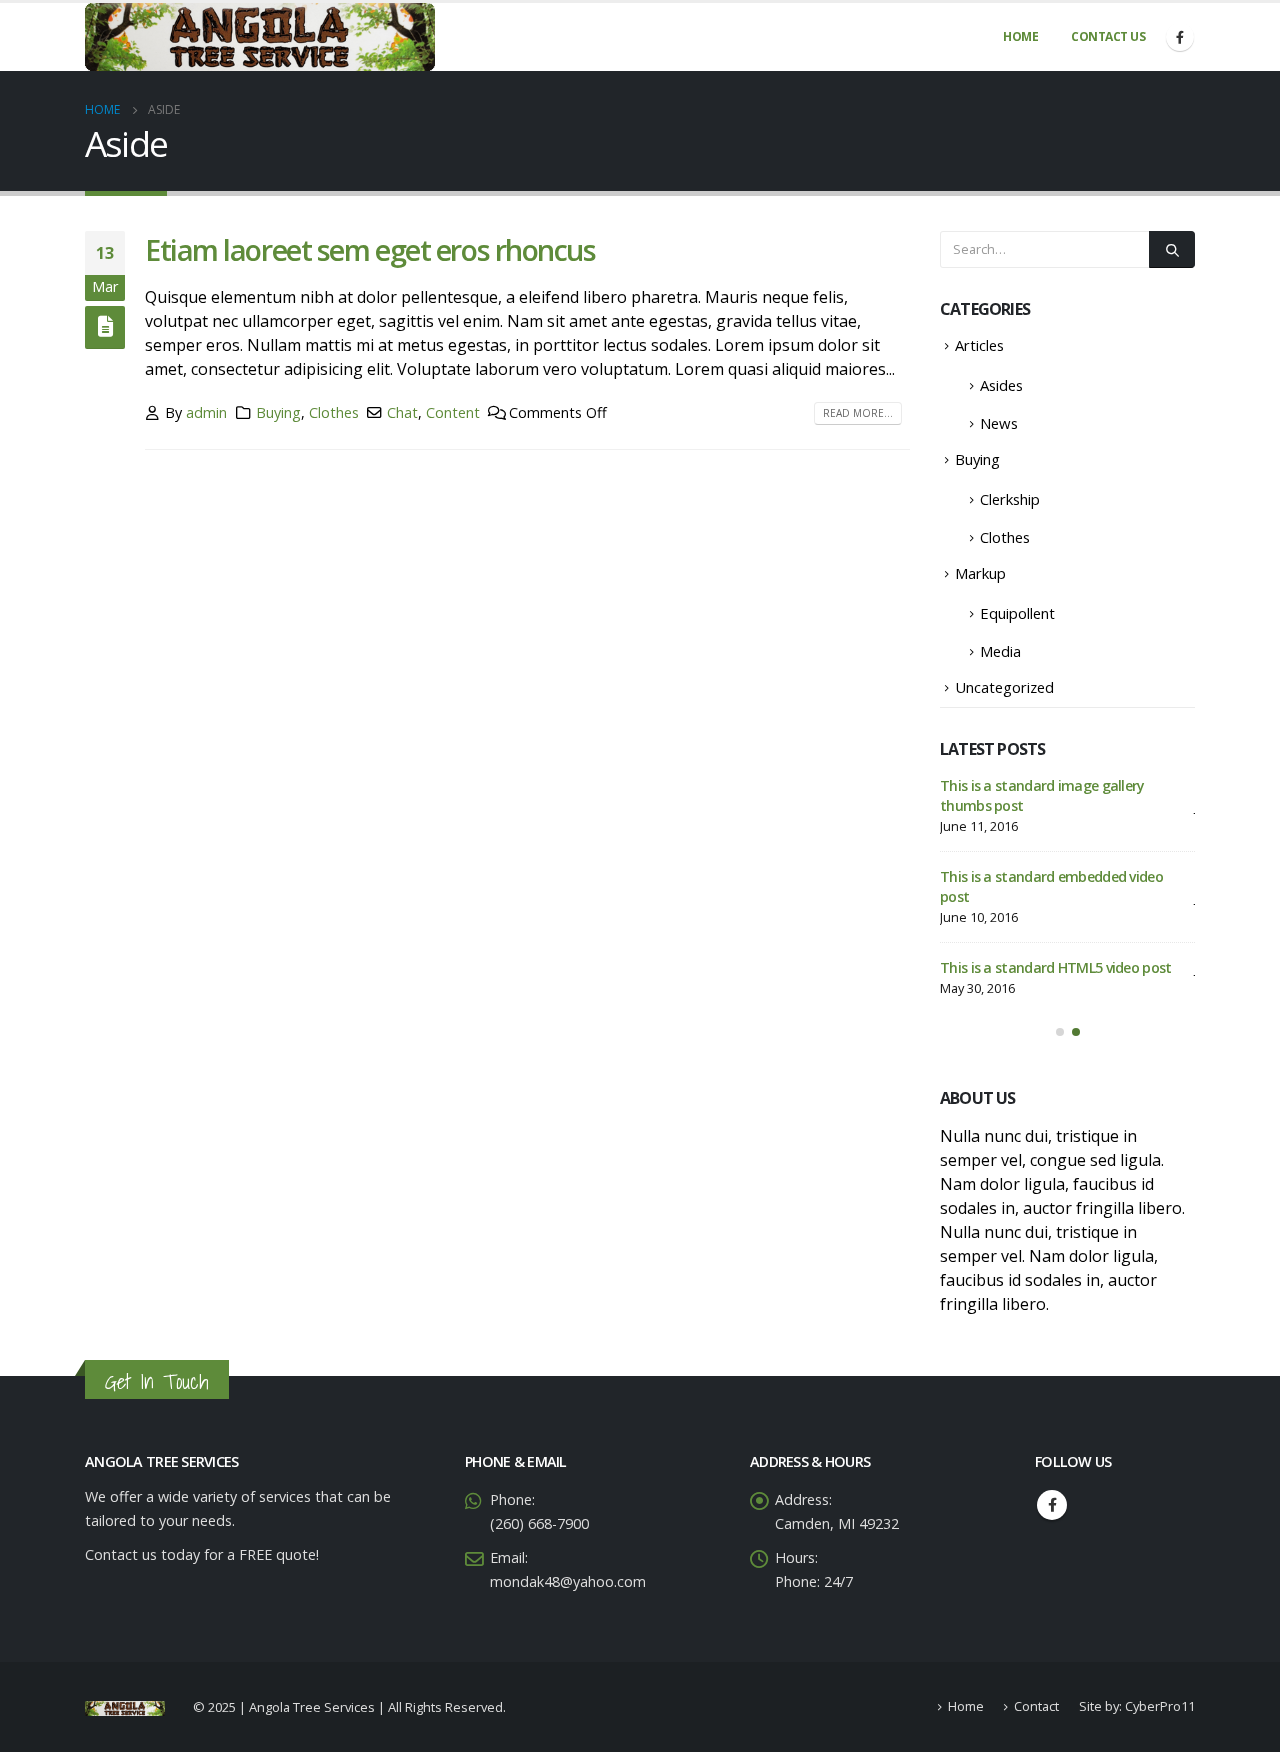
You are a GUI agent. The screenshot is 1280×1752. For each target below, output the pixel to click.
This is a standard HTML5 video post (1056, 967)
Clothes (334, 412)
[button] (1060, 1032)
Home (1020, 36)
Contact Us (1108, 36)
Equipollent (1017, 613)
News (999, 423)
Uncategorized (1004, 687)
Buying (278, 412)
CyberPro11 (1160, 1708)
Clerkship (1010, 499)
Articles (979, 345)
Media (1000, 651)
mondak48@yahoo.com (568, 1582)
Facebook (1052, 1506)
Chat (402, 412)
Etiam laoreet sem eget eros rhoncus (370, 249)
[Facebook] (1180, 37)
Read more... (858, 413)
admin (206, 412)
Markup (980, 573)
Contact (1036, 1708)
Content (453, 412)
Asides (1001, 385)
